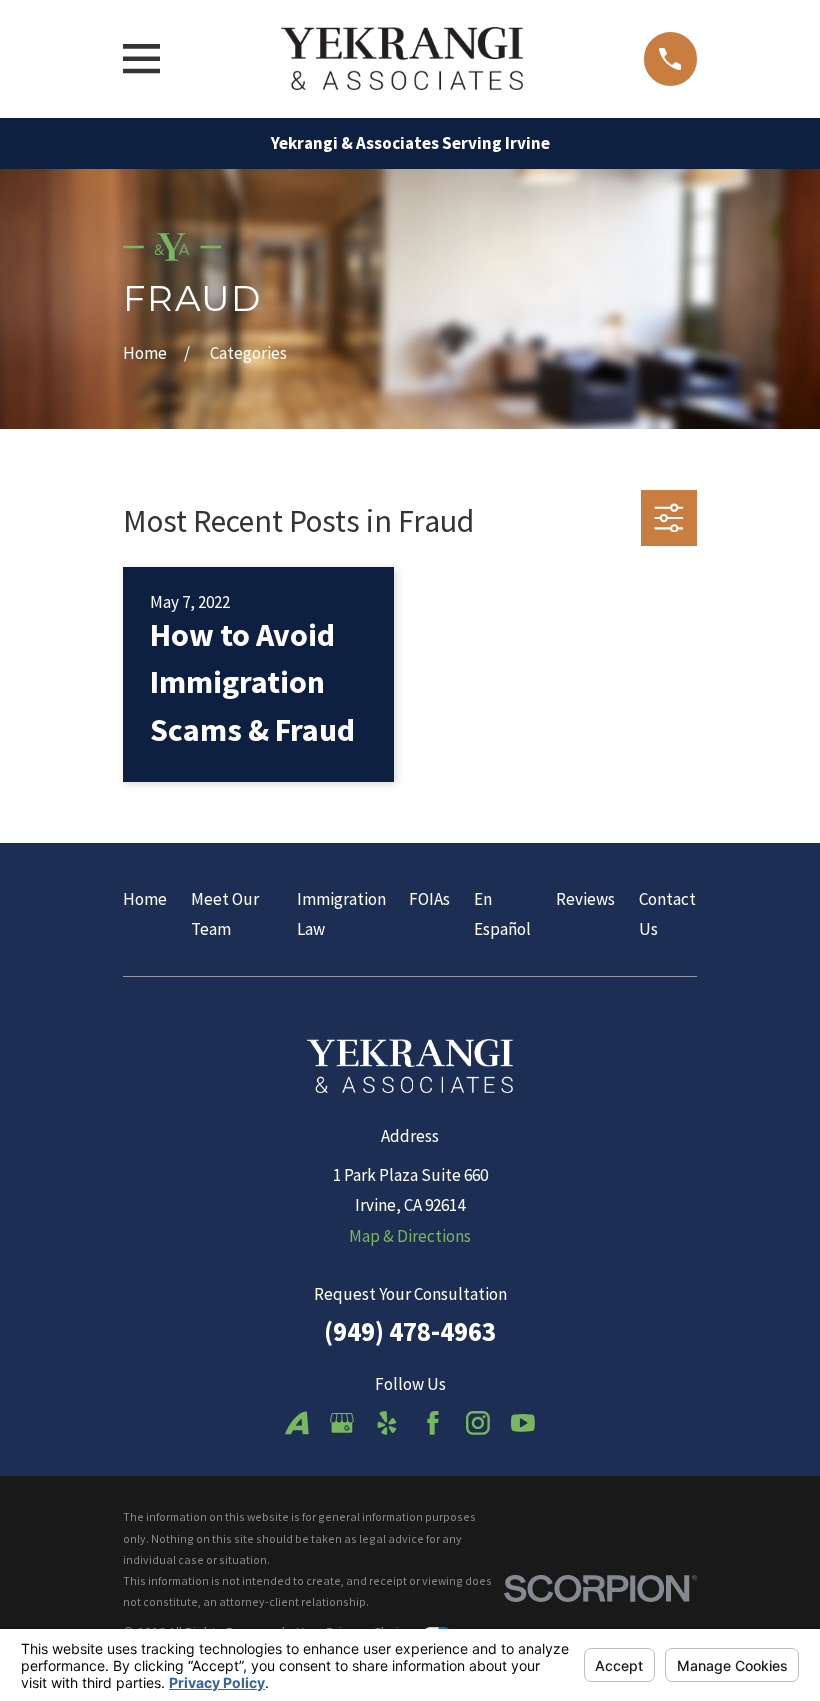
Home (145, 899)
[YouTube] (523, 1423)
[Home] (401, 58)
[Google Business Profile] (342, 1423)
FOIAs (429, 899)
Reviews (585, 899)
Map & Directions (410, 1236)
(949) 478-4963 (410, 1331)
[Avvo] (297, 1423)
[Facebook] (433, 1423)
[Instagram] (478, 1423)
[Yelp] (387, 1423)
